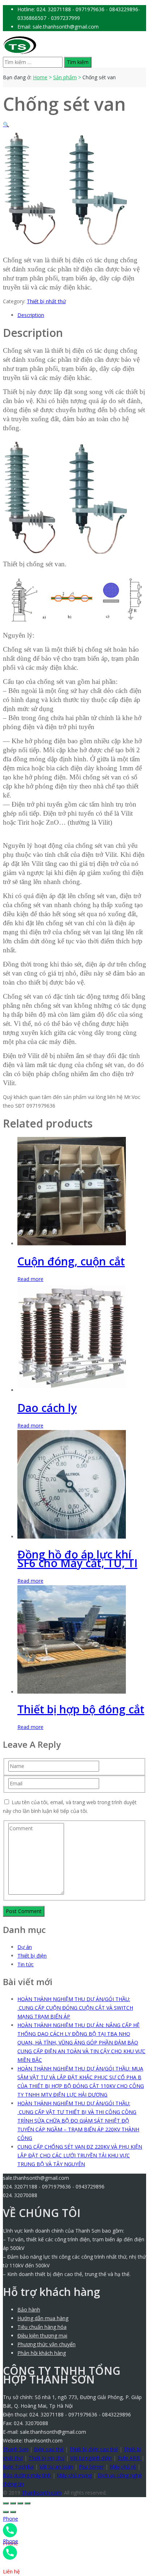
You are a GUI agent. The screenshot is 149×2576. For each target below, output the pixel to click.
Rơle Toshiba (18, 2467)
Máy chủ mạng (74, 2475)
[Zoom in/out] (27, 2503)
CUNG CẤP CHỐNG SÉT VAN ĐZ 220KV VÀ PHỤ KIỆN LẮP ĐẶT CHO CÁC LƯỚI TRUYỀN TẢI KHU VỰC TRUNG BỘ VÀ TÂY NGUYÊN (80, 2155)
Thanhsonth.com (42, 2493)
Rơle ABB (129, 2458)
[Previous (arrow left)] (6, 2512)
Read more (30, 1279)
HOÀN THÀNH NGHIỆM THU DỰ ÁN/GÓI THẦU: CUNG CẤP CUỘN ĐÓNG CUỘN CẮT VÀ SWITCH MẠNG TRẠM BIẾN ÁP (75, 2008)
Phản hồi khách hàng (42, 2353)
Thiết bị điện (32, 1956)
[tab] (82, 315)
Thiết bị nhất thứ (46, 301)
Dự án (25, 1947)
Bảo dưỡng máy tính (27, 2475)
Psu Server (91, 2467)
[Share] (13, 2503)
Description (31, 315)
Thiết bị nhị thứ (46, 2458)
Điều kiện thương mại (42, 2336)
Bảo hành (29, 2309)
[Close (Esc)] (6, 2503)
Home (40, 77)
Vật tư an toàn (56, 2467)
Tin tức (25, 1964)
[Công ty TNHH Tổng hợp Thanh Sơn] (20, 52)
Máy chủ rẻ (123, 2467)
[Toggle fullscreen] (20, 2503)
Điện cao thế (49, 2449)
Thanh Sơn (16, 2449)
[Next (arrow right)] (13, 2512)
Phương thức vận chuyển (46, 2344)
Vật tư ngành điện (91, 2458)
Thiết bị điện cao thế (94, 2449)
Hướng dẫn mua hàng (43, 2318)
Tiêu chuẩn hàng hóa (42, 2327)
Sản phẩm (65, 77)
